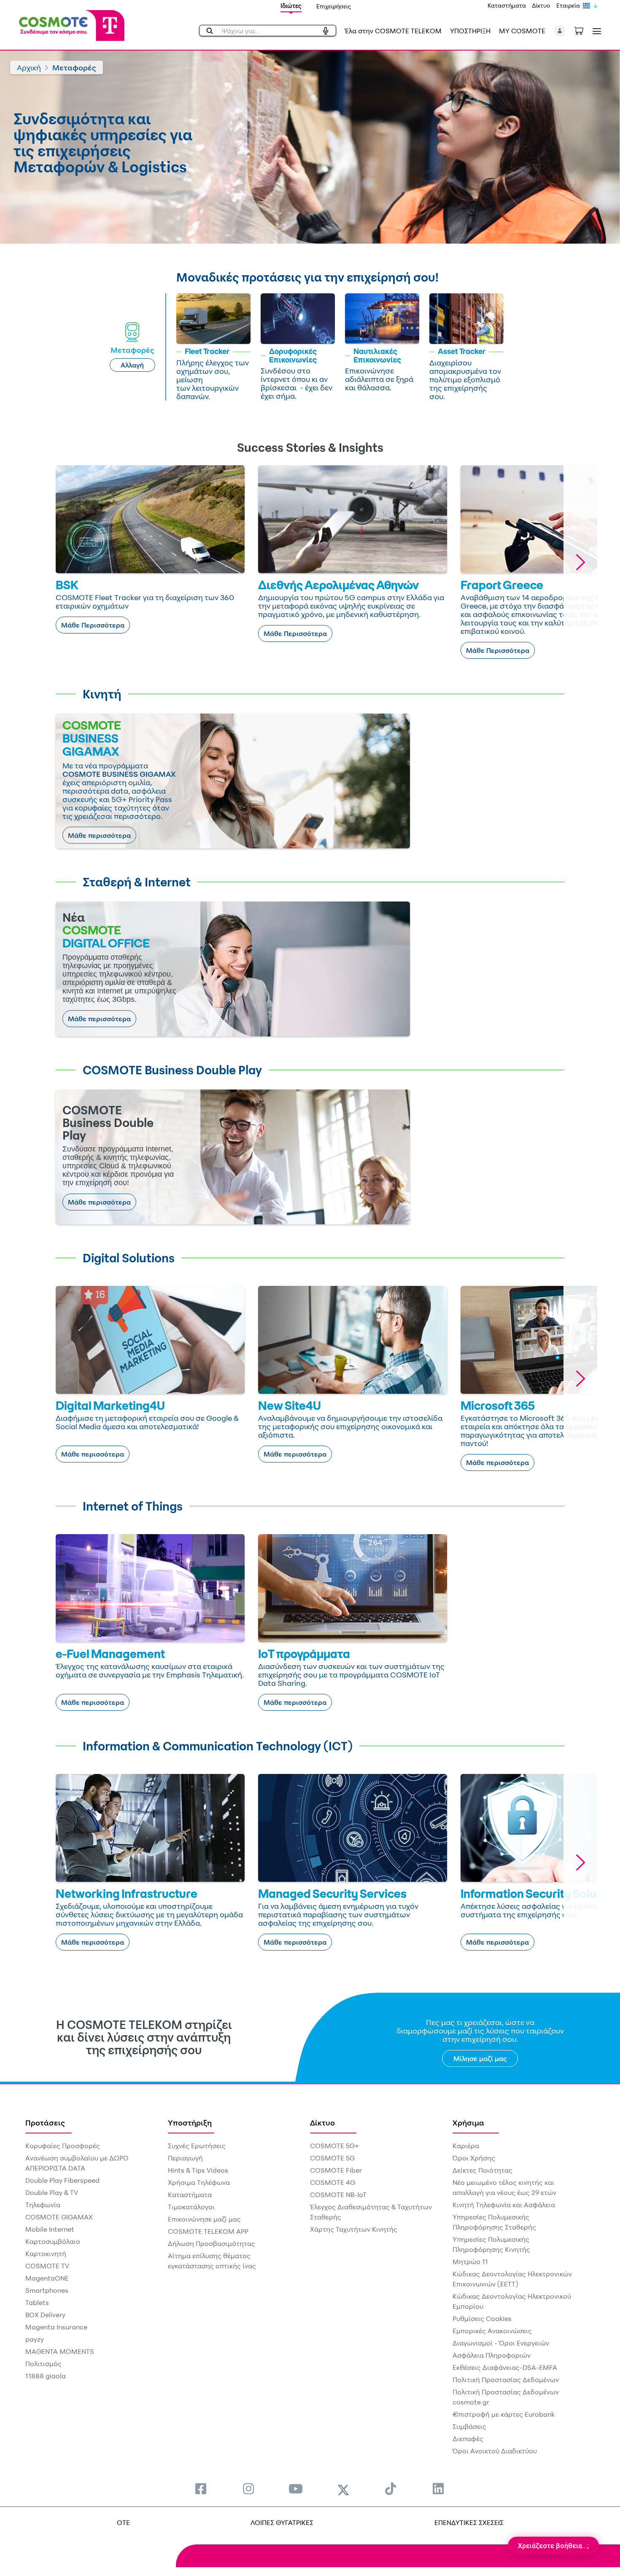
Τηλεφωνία (43, 2205)
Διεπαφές (468, 2439)
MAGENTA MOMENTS (60, 2351)
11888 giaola (46, 2376)
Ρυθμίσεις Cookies (482, 2318)
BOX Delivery (45, 2315)
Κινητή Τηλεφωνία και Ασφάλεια (504, 2205)
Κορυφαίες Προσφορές (63, 2146)
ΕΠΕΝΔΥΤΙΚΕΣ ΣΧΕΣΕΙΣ (469, 2522)
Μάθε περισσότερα (99, 835)
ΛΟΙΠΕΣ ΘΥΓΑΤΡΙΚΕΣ (282, 2522)
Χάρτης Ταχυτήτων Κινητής (354, 2229)
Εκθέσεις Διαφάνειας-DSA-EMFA (505, 2367)
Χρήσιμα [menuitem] (468, 2123)
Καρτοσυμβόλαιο (53, 2241)
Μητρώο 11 (470, 2262)
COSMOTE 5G (332, 2158)
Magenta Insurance (56, 2327)
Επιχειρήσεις (334, 6)
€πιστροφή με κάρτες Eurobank (504, 2414)
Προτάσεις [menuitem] (45, 2123)
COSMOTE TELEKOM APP (208, 2231)
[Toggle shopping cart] (583, 30)
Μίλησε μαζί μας (480, 2058)
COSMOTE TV (47, 2266)
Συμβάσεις (469, 2426)
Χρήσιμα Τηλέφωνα (199, 2182)
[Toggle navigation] (595, 31)
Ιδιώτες (291, 6)
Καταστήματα (507, 5)
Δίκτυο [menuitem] (322, 2123)
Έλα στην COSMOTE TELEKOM (393, 31)
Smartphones (47, 2290)
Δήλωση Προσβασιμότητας (212, 2243)
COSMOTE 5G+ (334, 2146)
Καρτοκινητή (46, 2254)
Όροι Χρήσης (474, 2158)
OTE (123, 2522)
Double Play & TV (52, 2192)
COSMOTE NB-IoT (338, 2195)
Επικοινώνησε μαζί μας (204, 2219)
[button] (560, 31)
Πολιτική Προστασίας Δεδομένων (506, 2380)
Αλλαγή (132, 365)
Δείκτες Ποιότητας (483, 2170)
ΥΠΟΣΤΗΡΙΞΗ (470, 31)
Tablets (37, 2302)
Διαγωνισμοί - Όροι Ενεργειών (501, 2343)
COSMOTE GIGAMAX (59, 2217)
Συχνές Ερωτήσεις (197, 2146)
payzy (35, 2339)
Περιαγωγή (185, 2158)
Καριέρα (466, 2146)
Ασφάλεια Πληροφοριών (492, 2355)
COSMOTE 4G (333, 2182)
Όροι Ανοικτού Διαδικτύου (495, 2451)
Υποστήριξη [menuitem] (190, 2123)
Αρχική (29, 67)
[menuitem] (201, 2489)
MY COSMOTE (522, 31)
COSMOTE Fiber (336, 2170)
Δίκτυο (541, 5)
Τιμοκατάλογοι (191, 2207)
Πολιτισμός (43, 2364)
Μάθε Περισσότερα (93, 625)
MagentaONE (47, 2278)
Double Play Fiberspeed (62, 2180)
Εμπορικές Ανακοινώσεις (492, 2331)
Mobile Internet (50, 2229)
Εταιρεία (568, 5)
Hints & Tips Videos (198, 2170)
